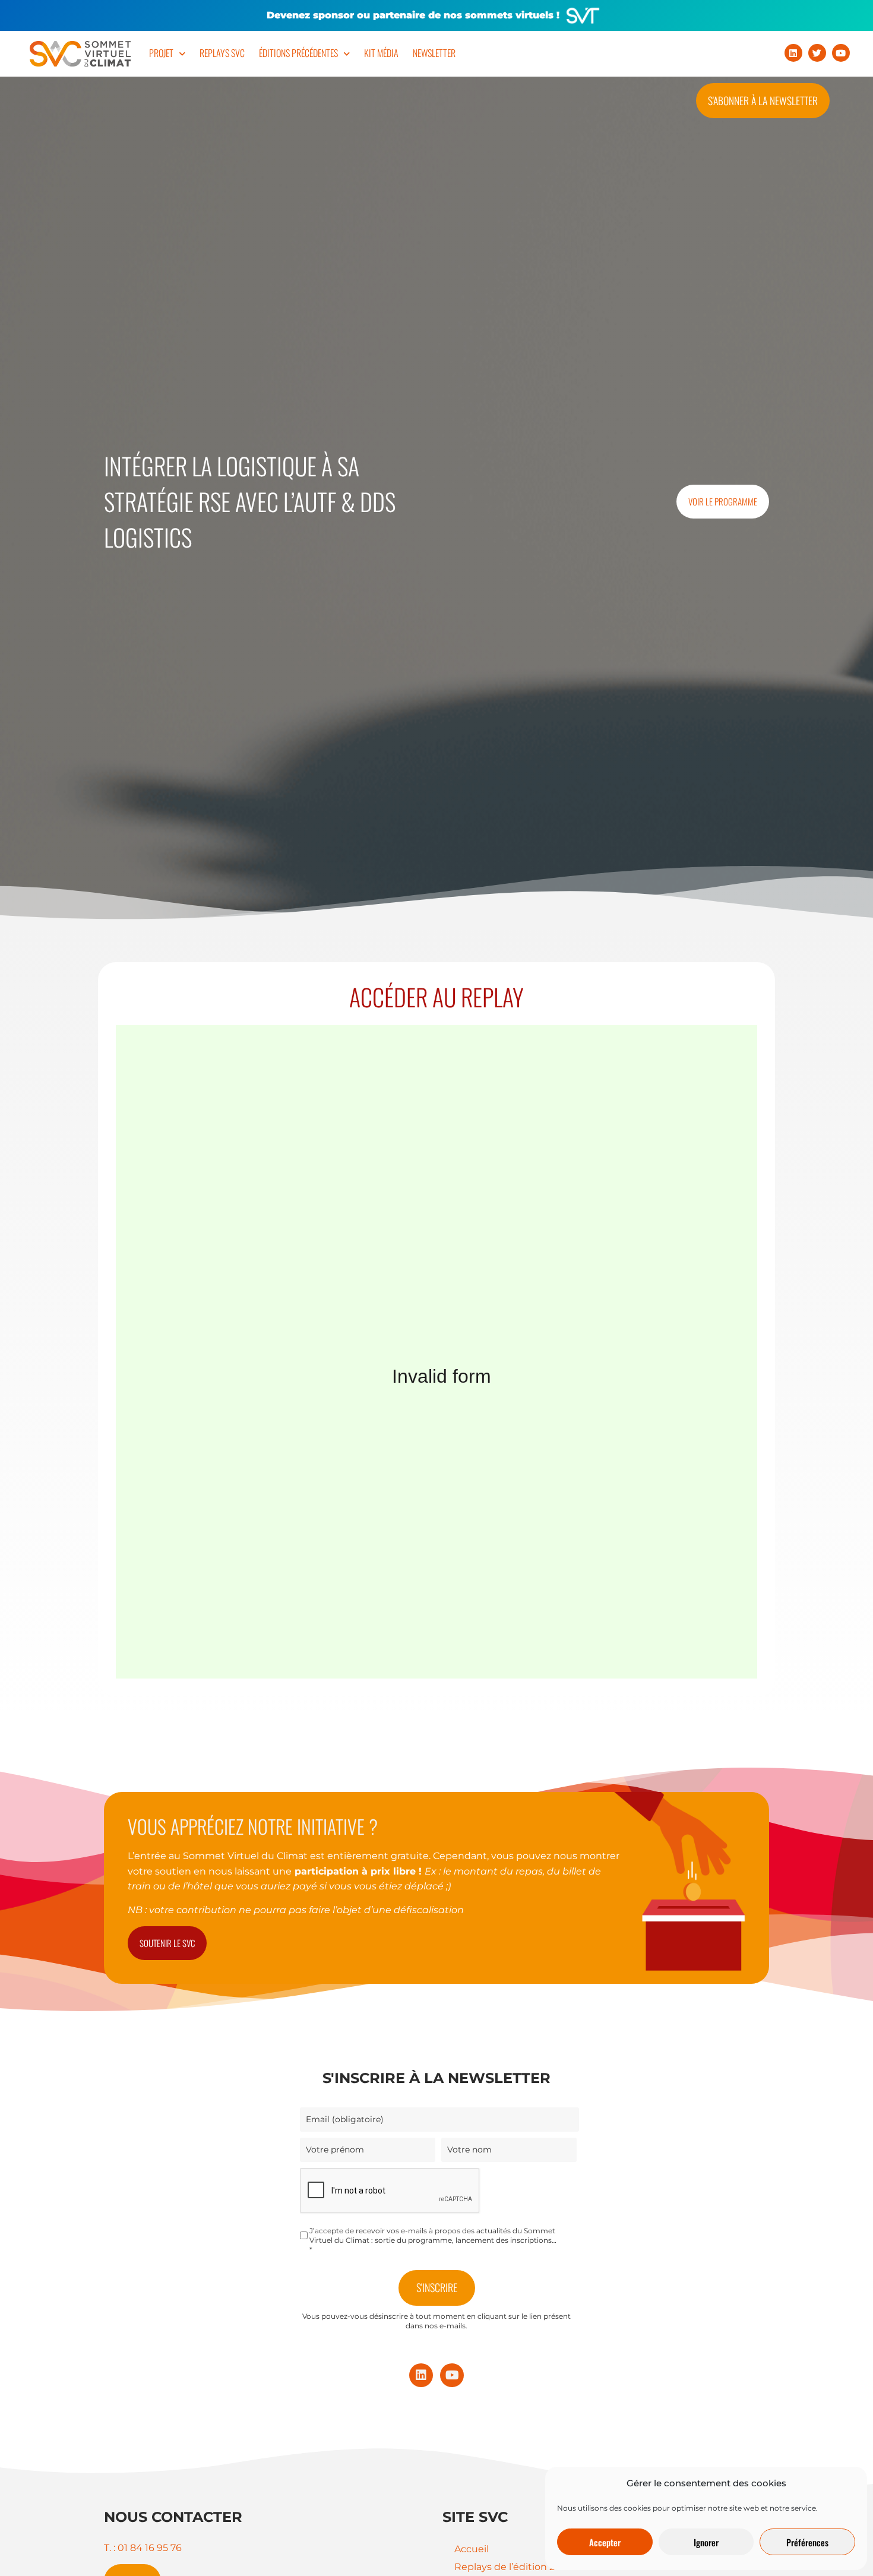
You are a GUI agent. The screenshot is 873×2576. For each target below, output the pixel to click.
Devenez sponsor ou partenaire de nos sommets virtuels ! (413, 15)
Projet (161, 53)
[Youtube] (841, 53)
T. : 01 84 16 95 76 (143, 2548)
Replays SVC (222, 53)
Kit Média (381, 53)
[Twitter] (817, 53)
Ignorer (706, 2542)
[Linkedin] (793, 53)
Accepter (605, 2542)
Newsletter (434, 53)
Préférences (807, 2542)
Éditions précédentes (298, 53)
